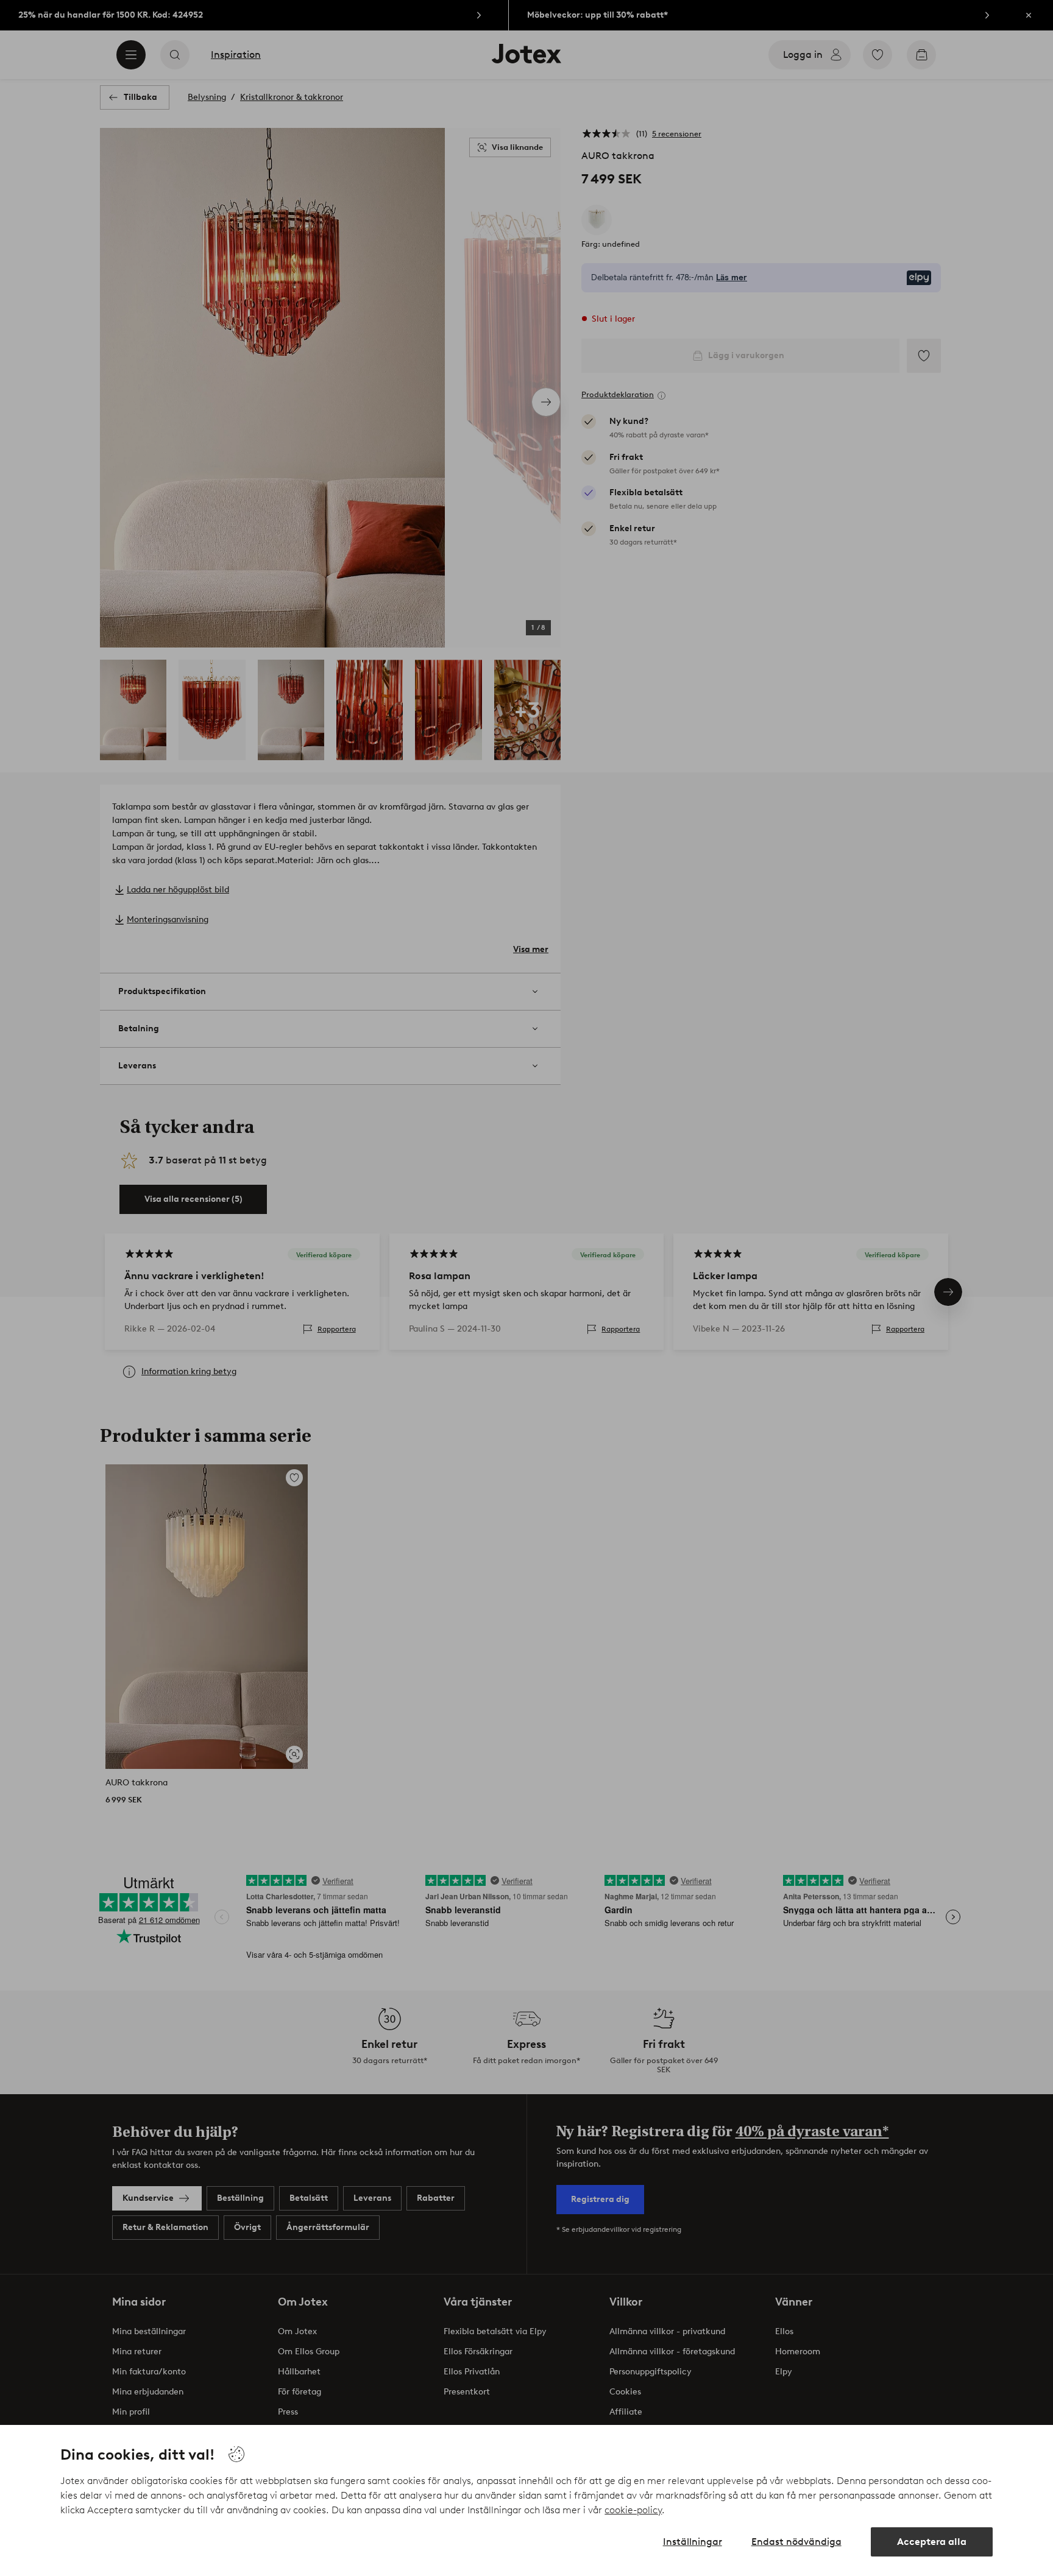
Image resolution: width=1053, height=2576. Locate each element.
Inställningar (693, 2542)
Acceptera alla (932, 2542)
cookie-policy (633, 2510)
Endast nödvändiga (796, 2542)
